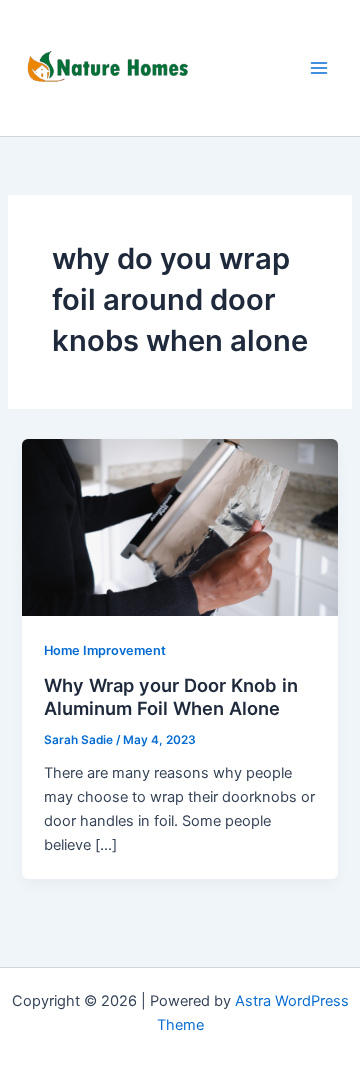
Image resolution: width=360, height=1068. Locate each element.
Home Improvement (105, 650)
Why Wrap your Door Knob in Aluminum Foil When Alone (171, 697)
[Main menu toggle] (319, 68)
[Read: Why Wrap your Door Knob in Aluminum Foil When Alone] (179, 526)
